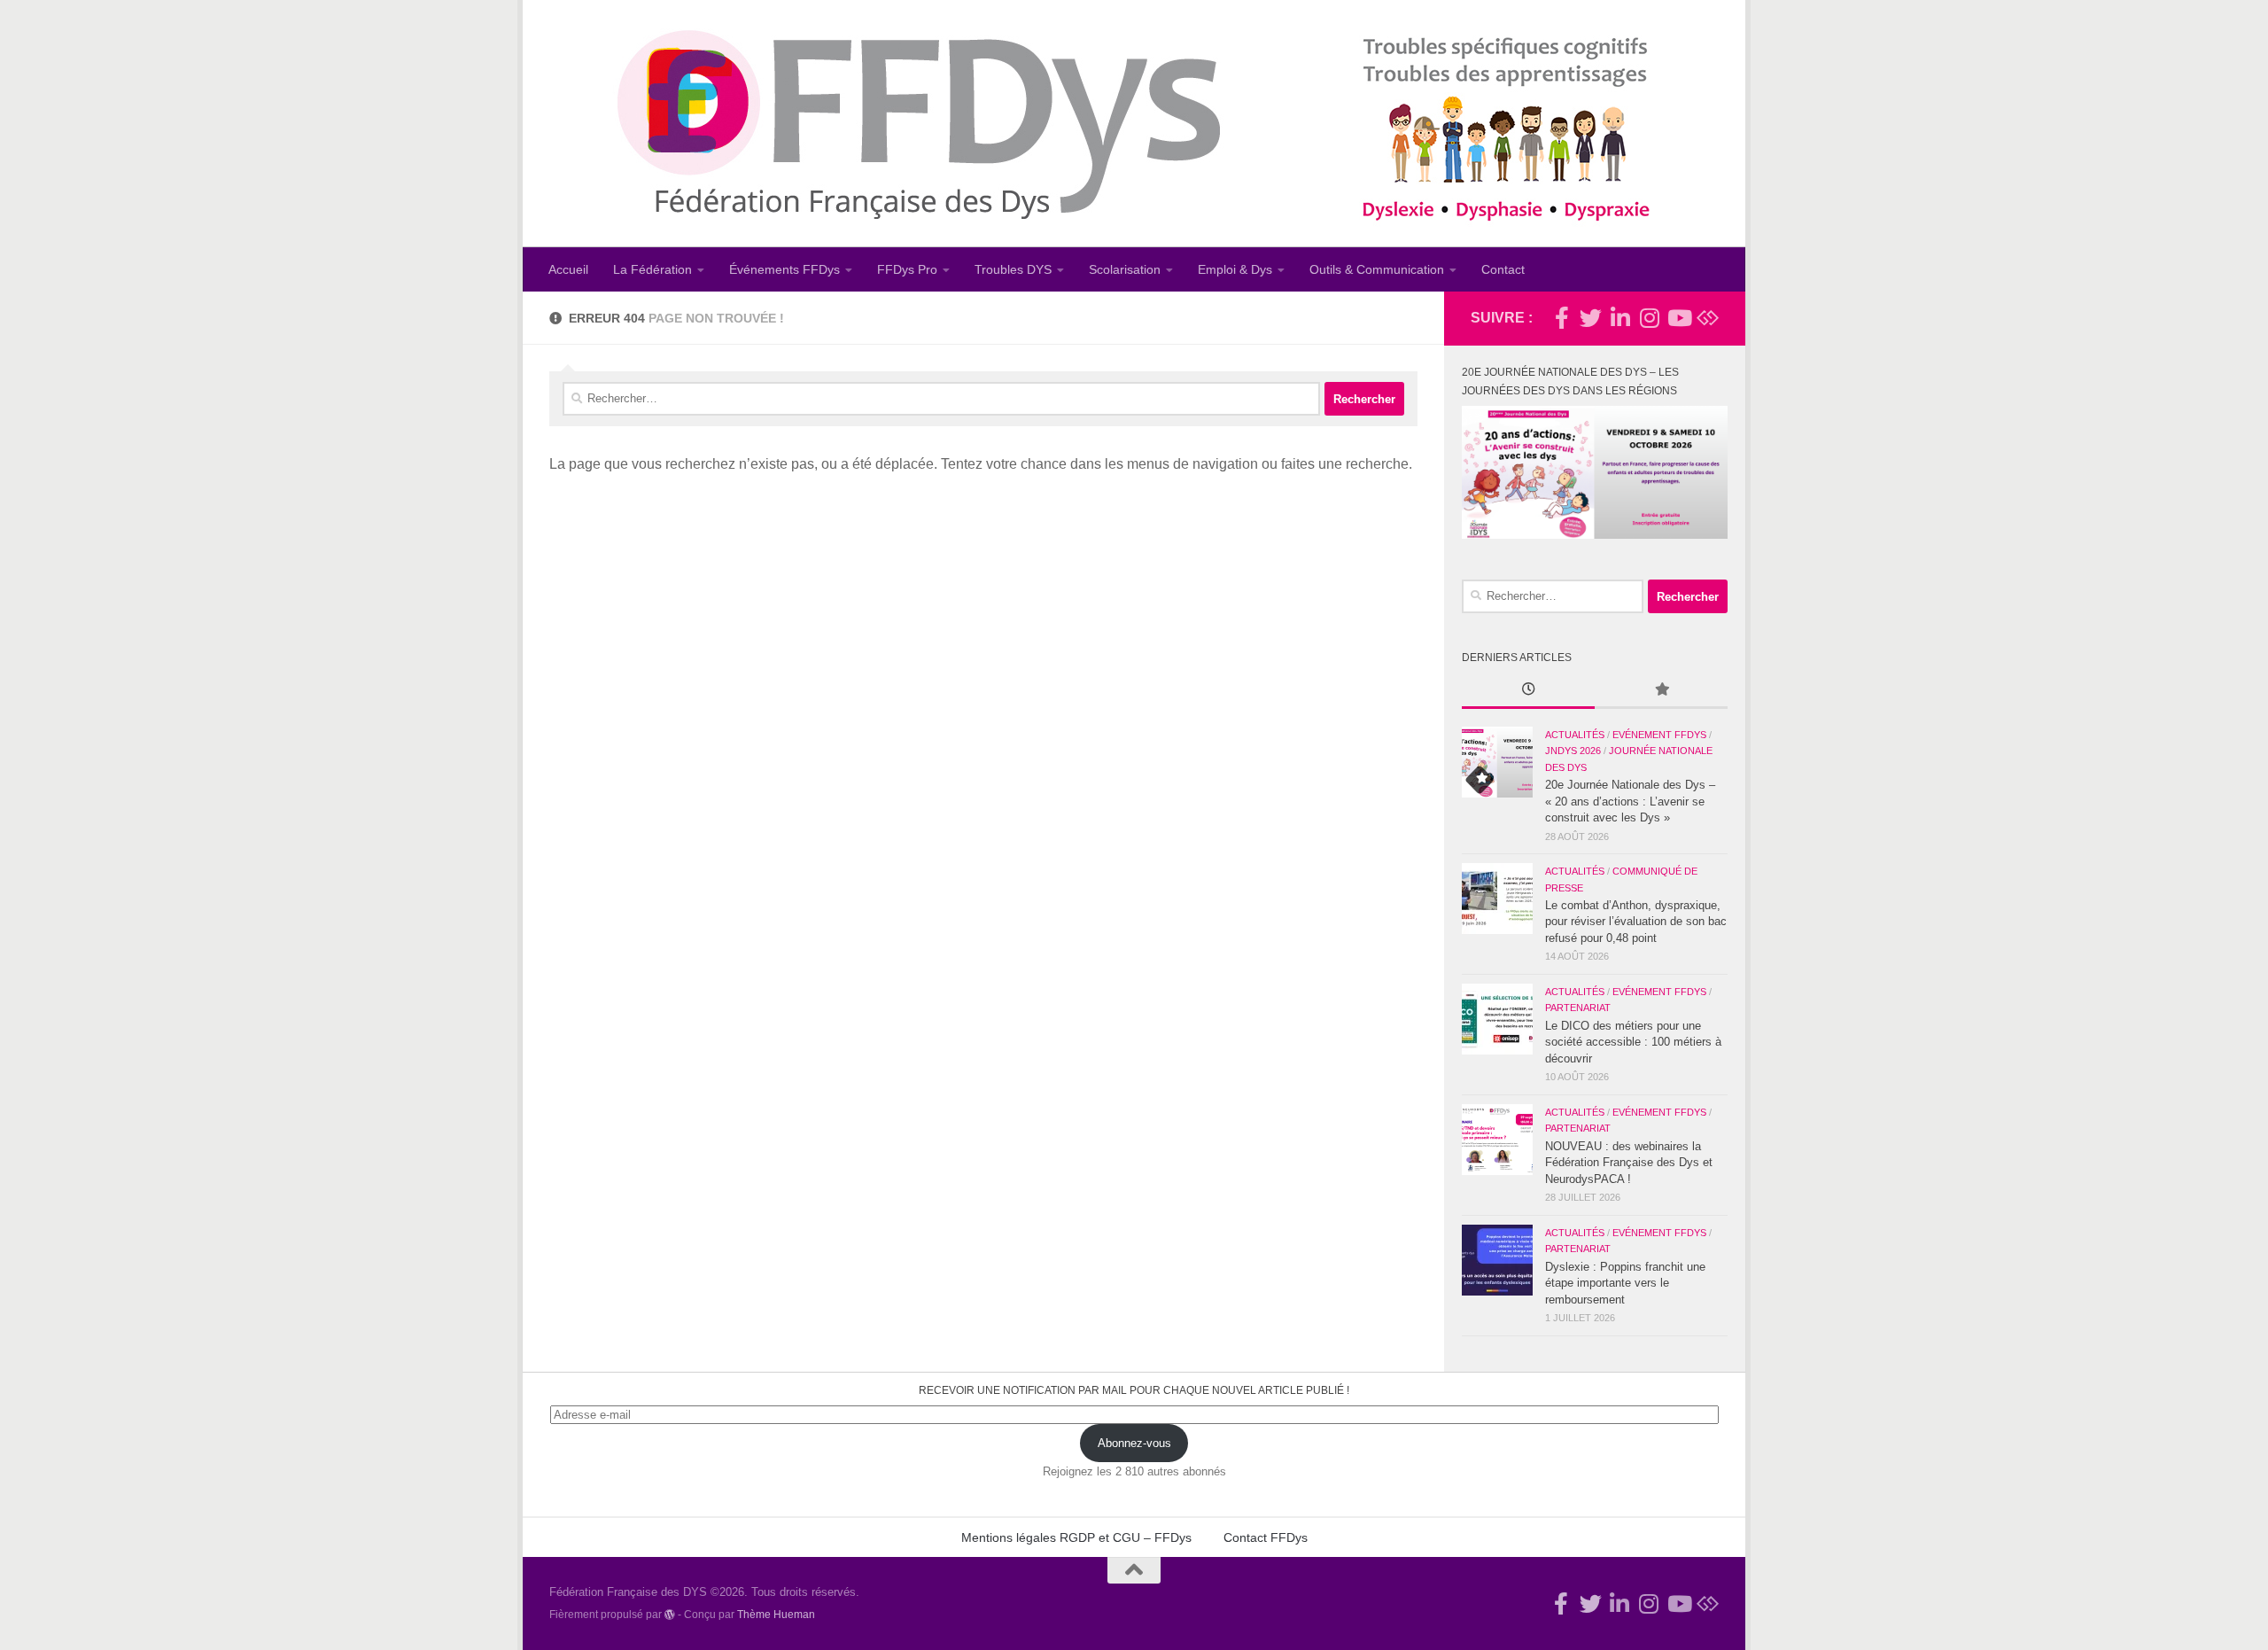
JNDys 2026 (1573, 751)
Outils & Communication (1377, 269)
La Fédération (652, 269)
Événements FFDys (784, 269)
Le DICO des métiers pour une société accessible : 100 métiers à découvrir (1633, 1042)
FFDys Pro (907, 269)
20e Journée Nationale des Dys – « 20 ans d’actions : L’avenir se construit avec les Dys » (1630, 801)
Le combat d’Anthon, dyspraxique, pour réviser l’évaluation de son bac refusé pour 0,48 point (1636, 922)
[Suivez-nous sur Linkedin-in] (1620, 318)
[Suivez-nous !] (1591, 318)
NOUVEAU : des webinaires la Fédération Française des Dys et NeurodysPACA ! (1629, 1163)
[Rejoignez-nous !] (1561, 318)
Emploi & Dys (1235, 269)
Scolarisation (1125, 269)
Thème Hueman (776, 1614)
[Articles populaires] (1661, 691)
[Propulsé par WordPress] (670, 1615)
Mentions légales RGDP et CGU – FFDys (1076, 1537)
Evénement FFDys (1659, 735)
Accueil (568, 269)
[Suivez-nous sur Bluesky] (1708, 318)
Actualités (1575, 735)
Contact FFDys (1266, 1537)
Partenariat (1578, 1008)
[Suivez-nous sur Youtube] (1678, 318)
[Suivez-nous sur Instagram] (1649, 318)
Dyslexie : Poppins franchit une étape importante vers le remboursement (1625, 1283)
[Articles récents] (1528, 691)
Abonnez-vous (1134, 1443)
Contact (1503, 269)
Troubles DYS (1013, 269)
